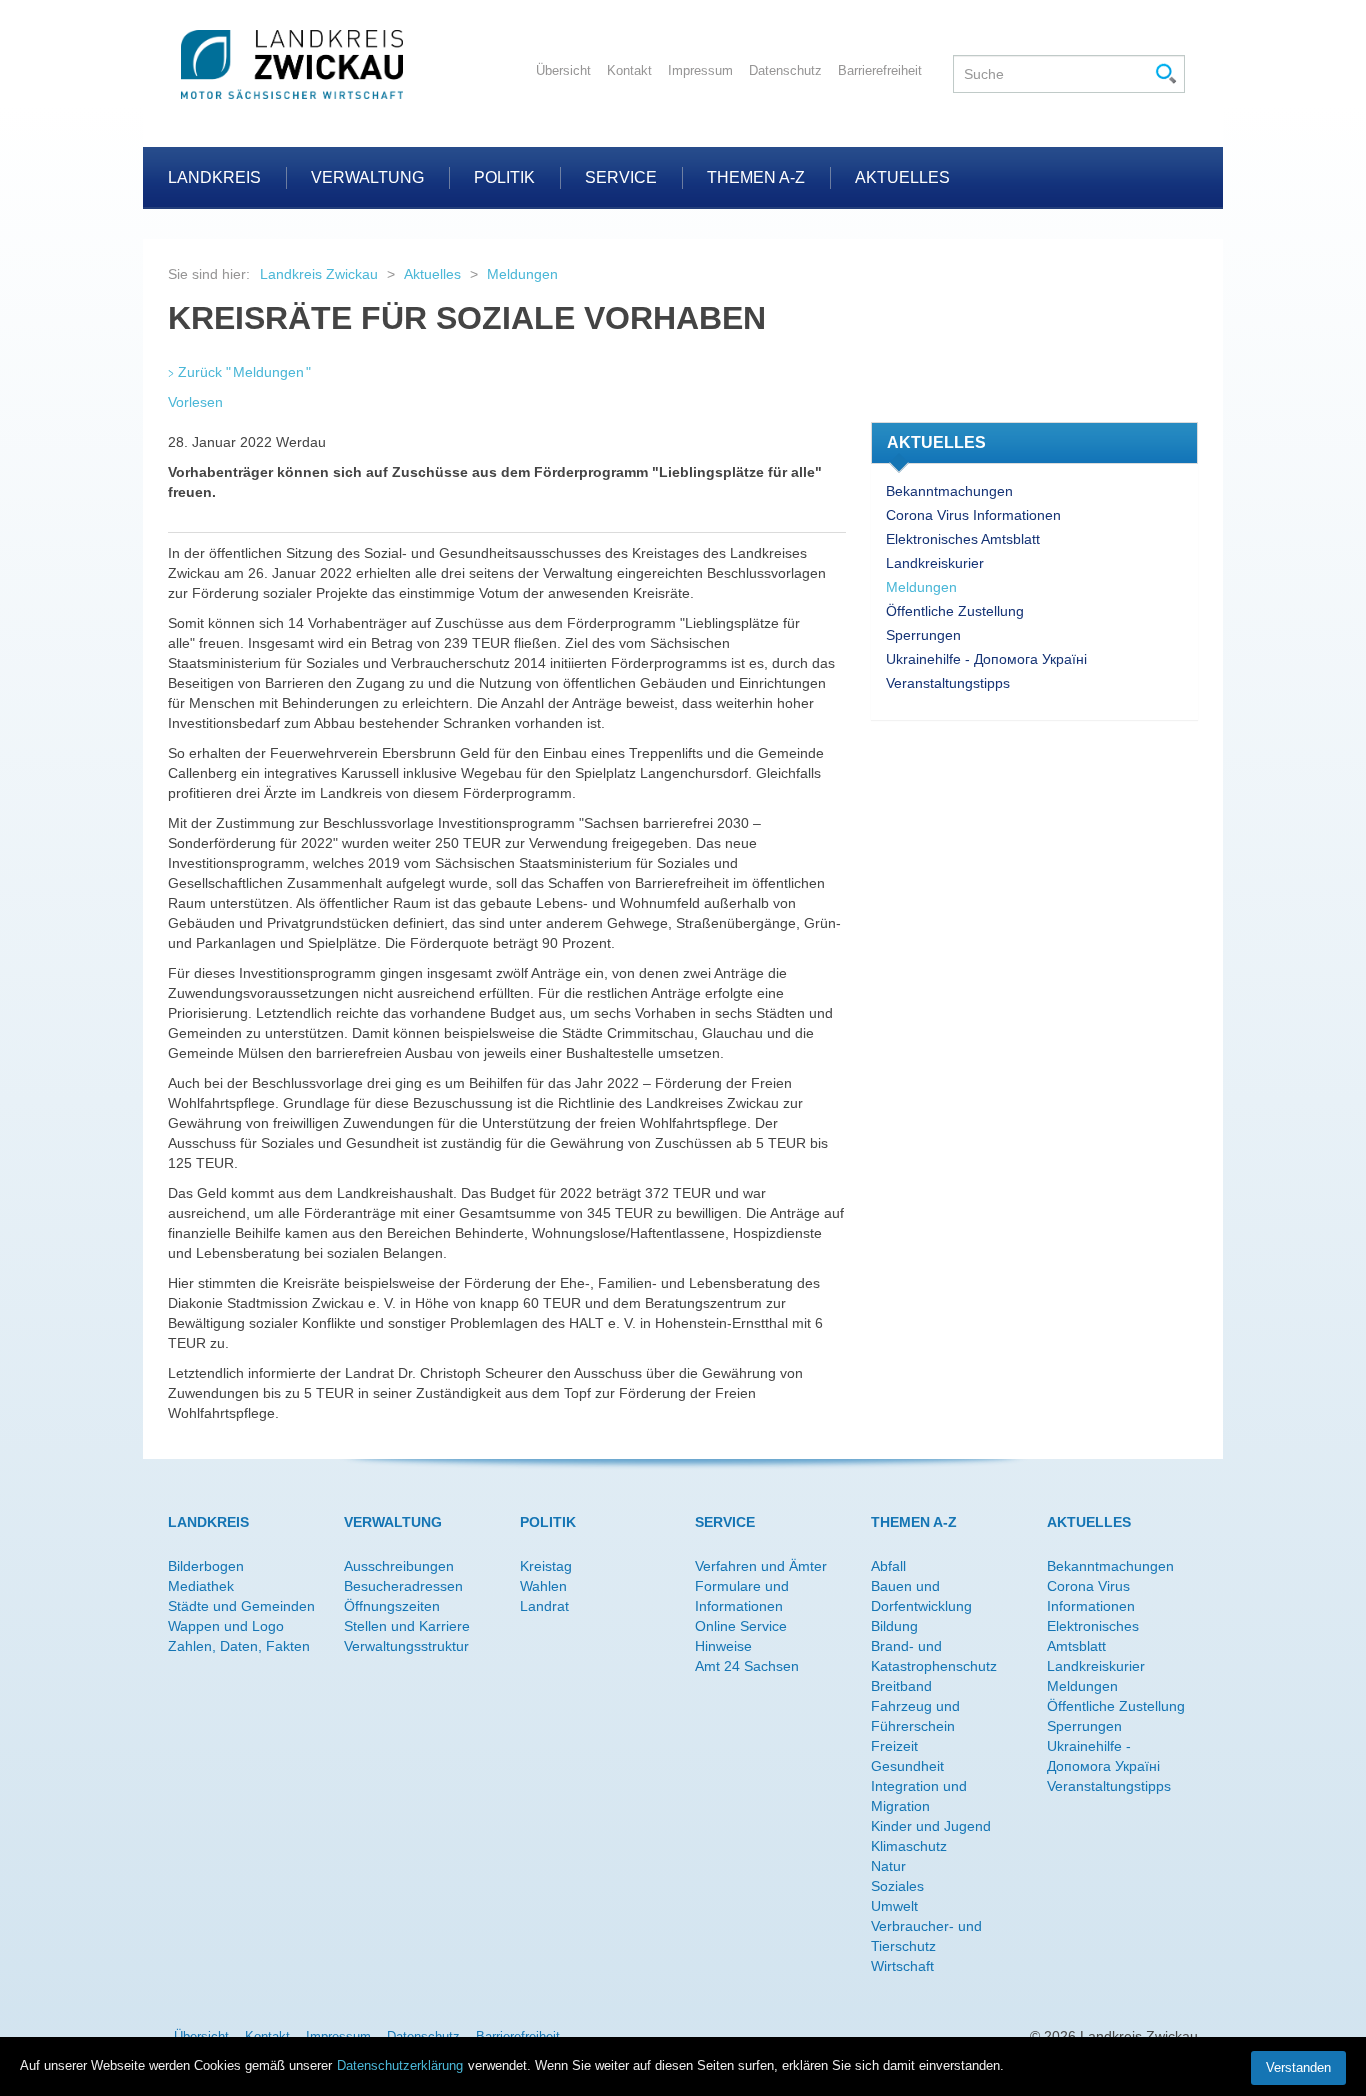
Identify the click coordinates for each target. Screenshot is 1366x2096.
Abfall (888, 1566)
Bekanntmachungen (949, 491)
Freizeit (894, 1746)
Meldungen (522, 274)
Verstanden (1298, 2067)
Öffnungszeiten (392, 1606)
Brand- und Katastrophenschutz (934, 1656)
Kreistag (546, 1566)
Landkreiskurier (935, 563)
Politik (504, 177)
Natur (888, 1866)
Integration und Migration (919, 1796)
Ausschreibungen (399, 1566)
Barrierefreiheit (880, 70)
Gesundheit (907, 1766)
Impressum (700, 70)
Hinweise (723, 1646)
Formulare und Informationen (742, 1596)
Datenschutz (785, 70)
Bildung (894, 1626)
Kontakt (629, 70)
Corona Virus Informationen (973, 515)
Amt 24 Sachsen (747, 1666)
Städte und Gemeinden (241, 1606)
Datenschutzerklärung (400, 2065)
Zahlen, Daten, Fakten (239, 1646)
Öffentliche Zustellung (955, 611)
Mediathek (201, 1586)
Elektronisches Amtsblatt (963, 539)
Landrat (544, 1606)
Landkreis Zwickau (319, 274)
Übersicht (563, 70)
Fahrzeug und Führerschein (915, 1716)
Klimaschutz (909, 1846)
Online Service (741, 1626)
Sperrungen (923, 635)
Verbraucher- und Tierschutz (926, 1936)
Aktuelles (902, 177)
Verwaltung (367, 177)
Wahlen (543, 1586)
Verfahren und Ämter (761, 1566)
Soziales (897, 1886)
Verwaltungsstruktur (406, 1646)
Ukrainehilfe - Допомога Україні (986, 659)
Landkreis (214, 177)
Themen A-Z (756, 177)
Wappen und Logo (226, 1626)
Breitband (901, 1686)
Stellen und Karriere (407, 1626)
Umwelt (894, 1906)
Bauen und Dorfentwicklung (921, 1596)
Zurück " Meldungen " (244, 372)
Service (621, 177)
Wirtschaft (902, 1966)
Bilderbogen (206, 1566)
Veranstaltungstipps (948, 683)
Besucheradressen (403, 1586)
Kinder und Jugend (931, 1826)
